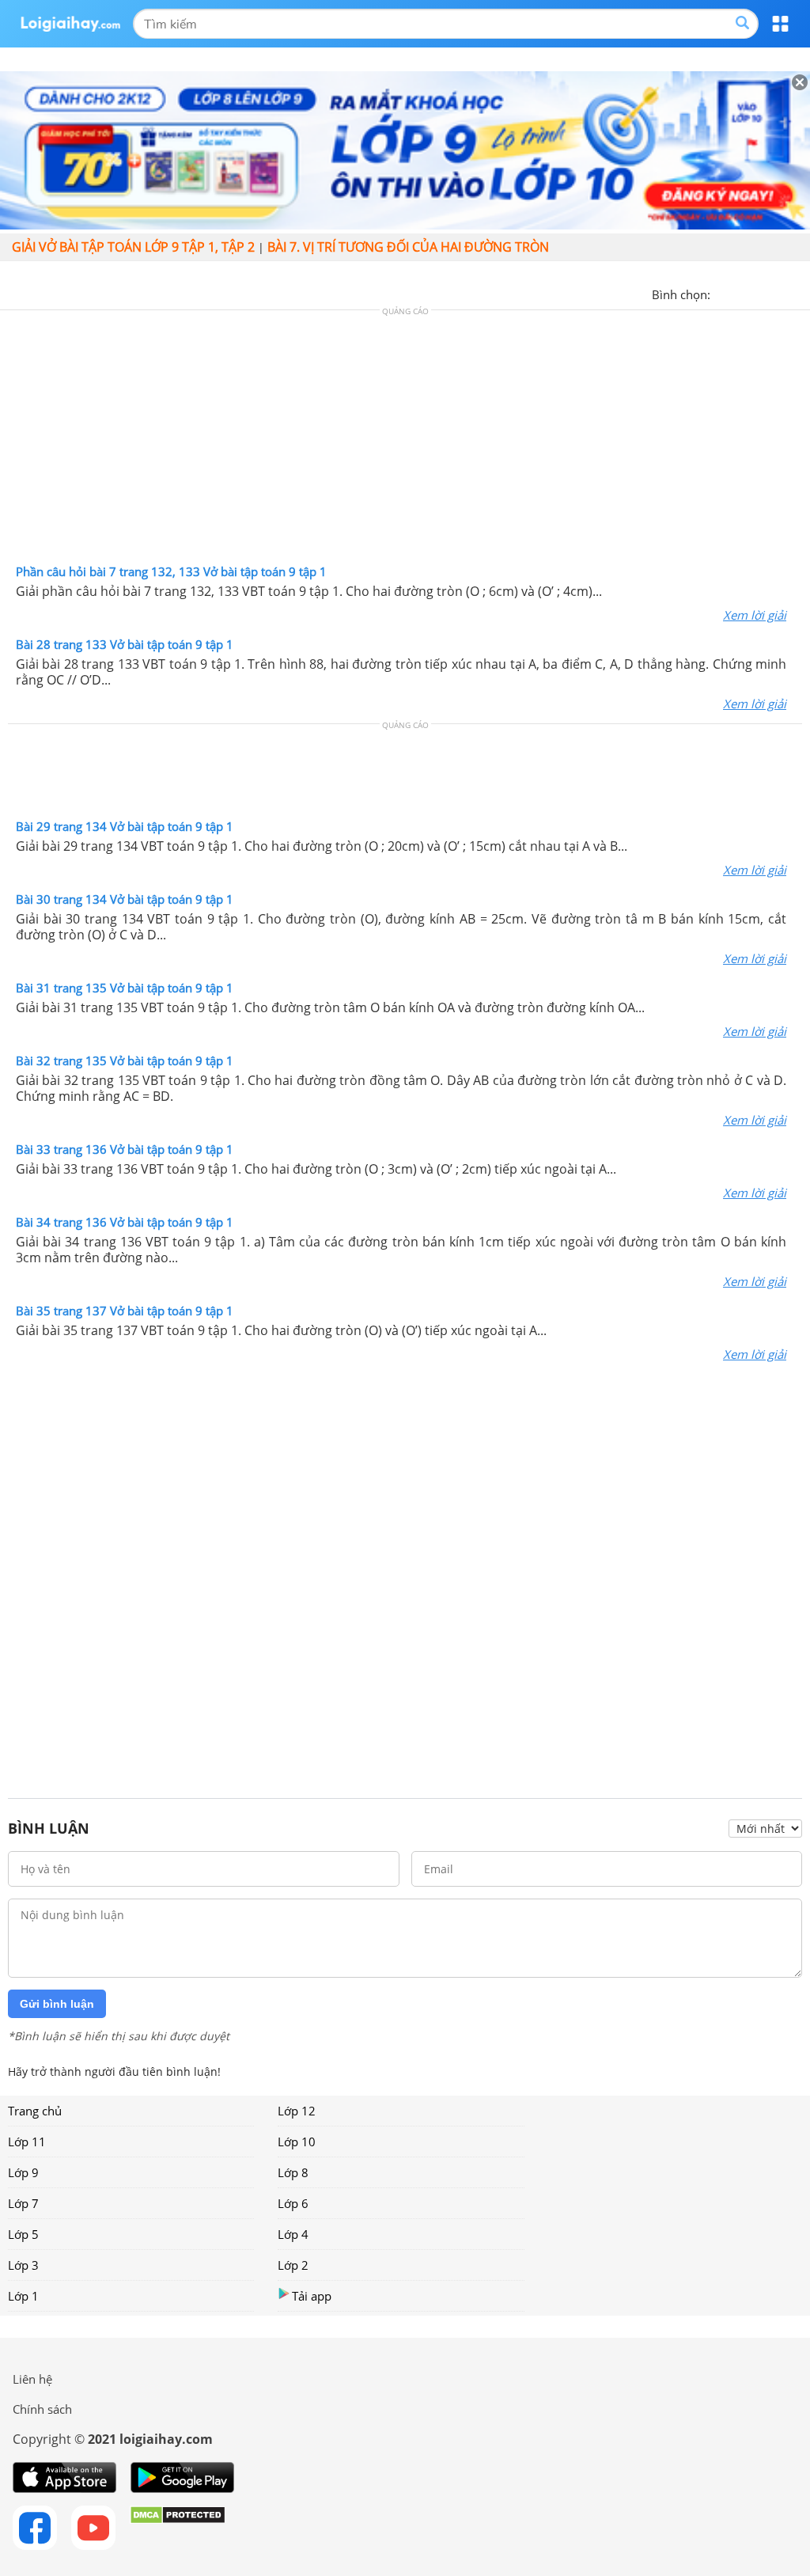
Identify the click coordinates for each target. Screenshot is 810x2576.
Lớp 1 (23, 2296)
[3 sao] (761, 293)
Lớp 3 (23, 2265)
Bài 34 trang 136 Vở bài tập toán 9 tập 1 (125, 1222)
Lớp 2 (293, 2265)
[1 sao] (723, 293)
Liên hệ (32, 2379)
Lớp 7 (23, 2203)
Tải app (312, 2296)
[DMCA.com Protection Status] (178, 2528)
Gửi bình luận (57, 2004)
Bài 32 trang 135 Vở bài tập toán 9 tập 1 (125, 1060)
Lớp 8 (293, 2172)
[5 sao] (799, 293)
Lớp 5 (23, 2234)
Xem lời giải (755, 615)
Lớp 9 (23, 2172)
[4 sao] (780, 293)
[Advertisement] (405, 441)
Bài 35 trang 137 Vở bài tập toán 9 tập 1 (125, 1311)
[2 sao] (742, 293)
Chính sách (42, 2409)
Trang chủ (35, 2111)
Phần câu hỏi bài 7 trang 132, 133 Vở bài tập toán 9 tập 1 (171, 571)
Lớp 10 (297, 2142)
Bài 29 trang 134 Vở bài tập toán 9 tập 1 (125, 826)
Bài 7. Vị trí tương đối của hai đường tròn (408, 247)
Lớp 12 (297, 2111)
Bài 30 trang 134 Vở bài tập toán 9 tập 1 (125, 899)
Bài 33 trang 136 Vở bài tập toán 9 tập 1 (125, 1149)
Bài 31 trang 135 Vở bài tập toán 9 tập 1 (125, 988)
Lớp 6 (293, 2203)
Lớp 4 (293, 2234)
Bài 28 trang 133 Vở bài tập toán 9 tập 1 (125, 644)
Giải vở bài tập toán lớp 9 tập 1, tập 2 (133, 247)
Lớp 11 (27, 2142)
